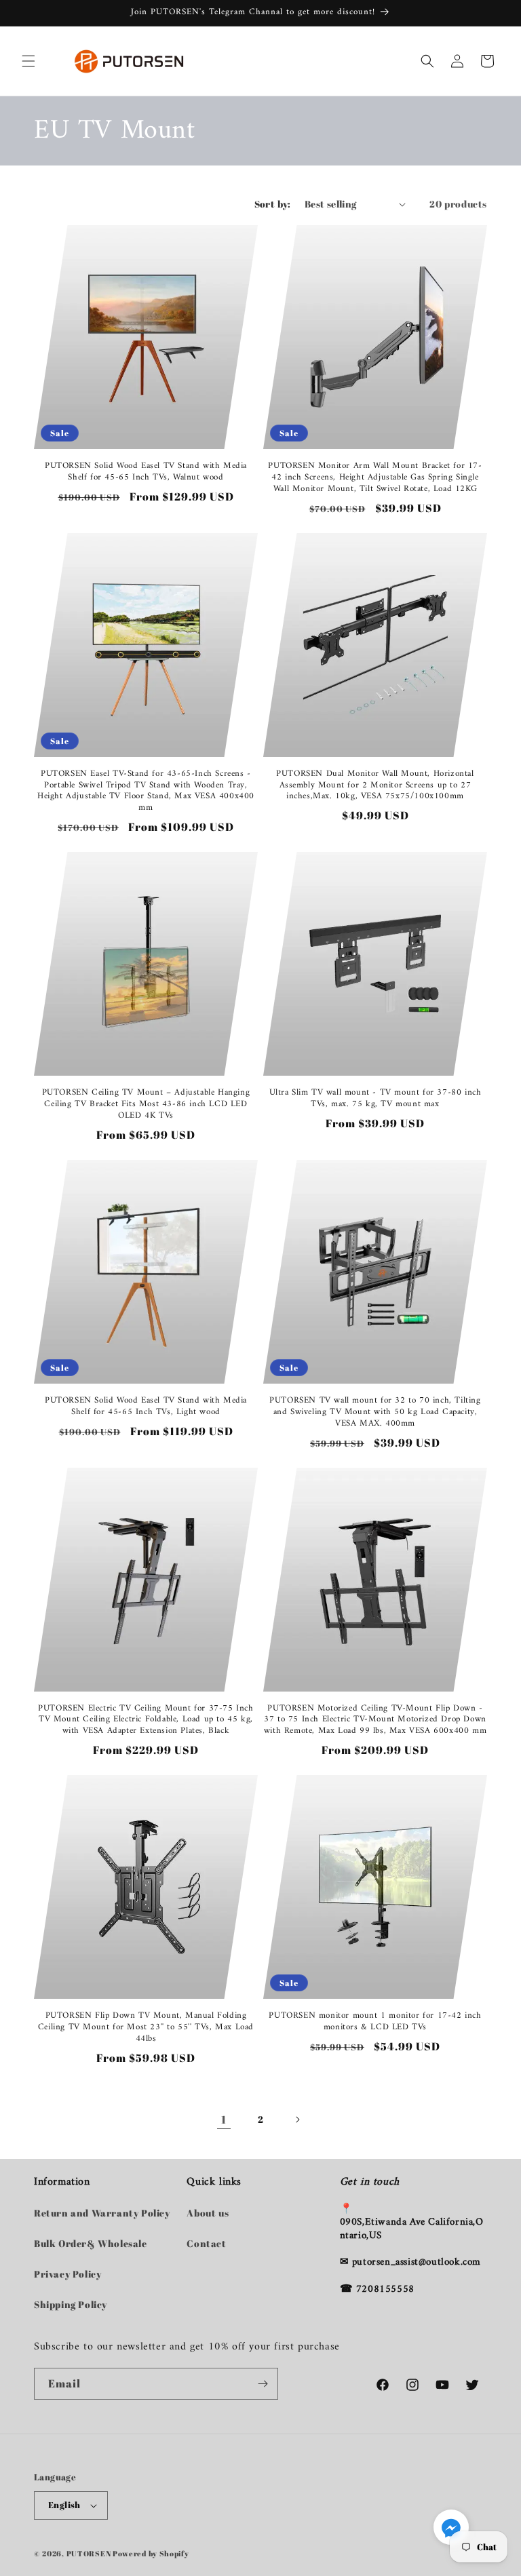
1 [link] (224, 2120)
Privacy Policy (67, 2274)
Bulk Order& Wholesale (91, 2243)
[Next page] (297, 2120)
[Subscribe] (263, 2384)
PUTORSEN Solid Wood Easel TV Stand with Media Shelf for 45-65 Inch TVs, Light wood (146, 1407)
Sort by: (273, 204)
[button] (28, 61)
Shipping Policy (71, 2304)
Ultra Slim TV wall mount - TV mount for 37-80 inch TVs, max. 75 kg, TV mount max (375, 1099)
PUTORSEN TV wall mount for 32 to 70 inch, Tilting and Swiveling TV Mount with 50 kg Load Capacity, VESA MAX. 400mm (375, 1412)
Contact (206, 2243)
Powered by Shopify (151, 2553)
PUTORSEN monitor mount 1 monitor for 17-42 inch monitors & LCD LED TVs (375, 2022)
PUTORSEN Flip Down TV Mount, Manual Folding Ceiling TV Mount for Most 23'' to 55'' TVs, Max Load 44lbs (146, 2028)
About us (208, 2213)
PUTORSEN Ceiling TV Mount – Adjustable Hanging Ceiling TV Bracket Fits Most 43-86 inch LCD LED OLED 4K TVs (146, 1105)
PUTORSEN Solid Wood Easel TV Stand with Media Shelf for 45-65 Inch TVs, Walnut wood (146, 472)
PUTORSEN (89, 2553)
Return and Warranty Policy (102, 2213)
